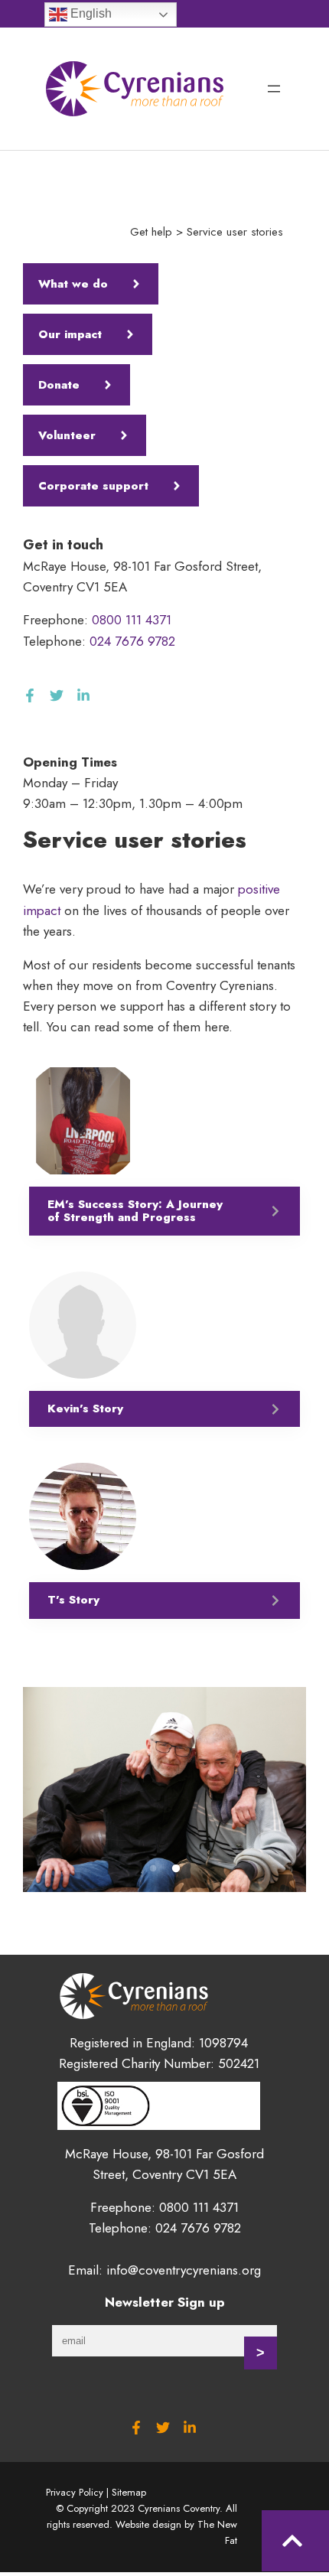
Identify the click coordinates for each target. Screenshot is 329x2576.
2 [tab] (176, 1869)
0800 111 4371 (132, 620)
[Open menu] (274, 89)
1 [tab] (153, 1869)
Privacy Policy (75, 2492)
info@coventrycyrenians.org (184, 2270)
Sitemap (129, 2492)
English (90, 13)
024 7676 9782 (132, 641)
